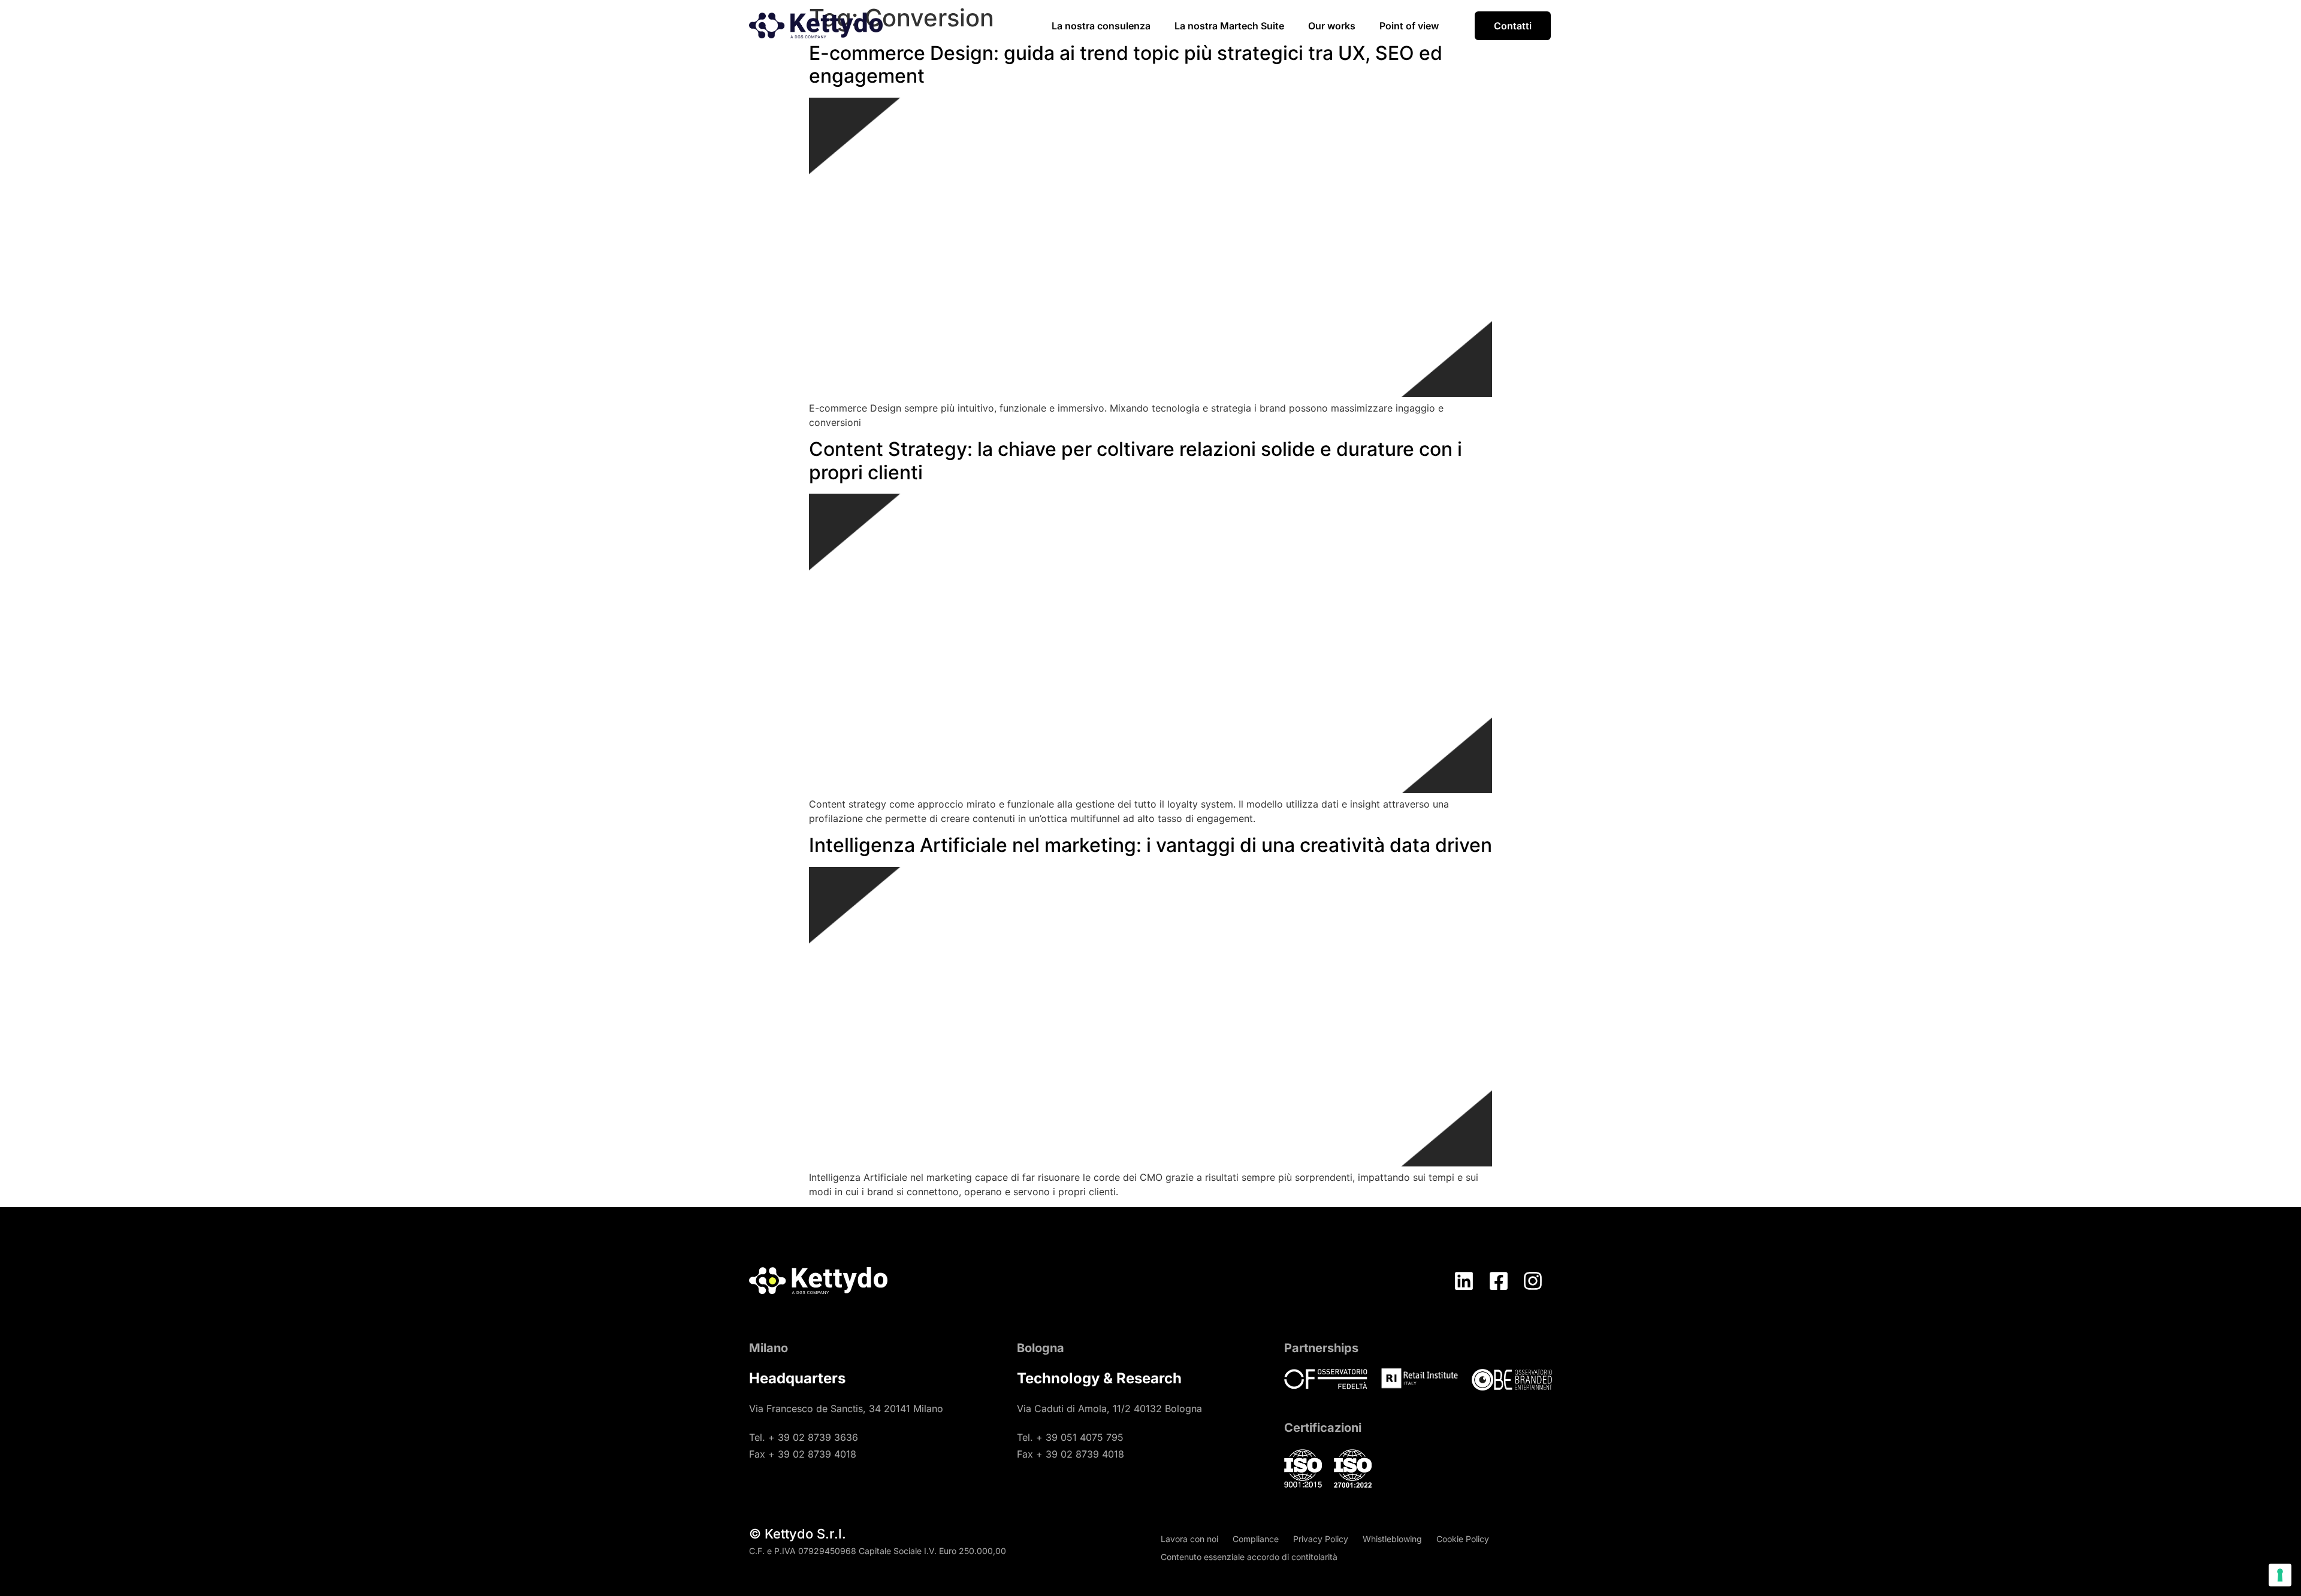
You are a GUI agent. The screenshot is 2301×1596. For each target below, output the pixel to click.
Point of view (1409, 26)
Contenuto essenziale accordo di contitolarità (1249, 1557)
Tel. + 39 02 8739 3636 (804, 1437)
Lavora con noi (1189, 1539)
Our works (1332, 26)
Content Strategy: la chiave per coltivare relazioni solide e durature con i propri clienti (1136, 460)
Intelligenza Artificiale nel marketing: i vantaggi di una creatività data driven (1150, 845)
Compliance (1256, 1539)
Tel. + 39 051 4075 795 (1070, 1437)
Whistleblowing (1392, 1539)
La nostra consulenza (1101, 26)
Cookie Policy (1463, 1539)
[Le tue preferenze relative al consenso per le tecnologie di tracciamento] (2280, 1575)
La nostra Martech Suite (1229, 26)
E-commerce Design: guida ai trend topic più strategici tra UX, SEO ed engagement (1126, 64)
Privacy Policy (1321, 1539)
